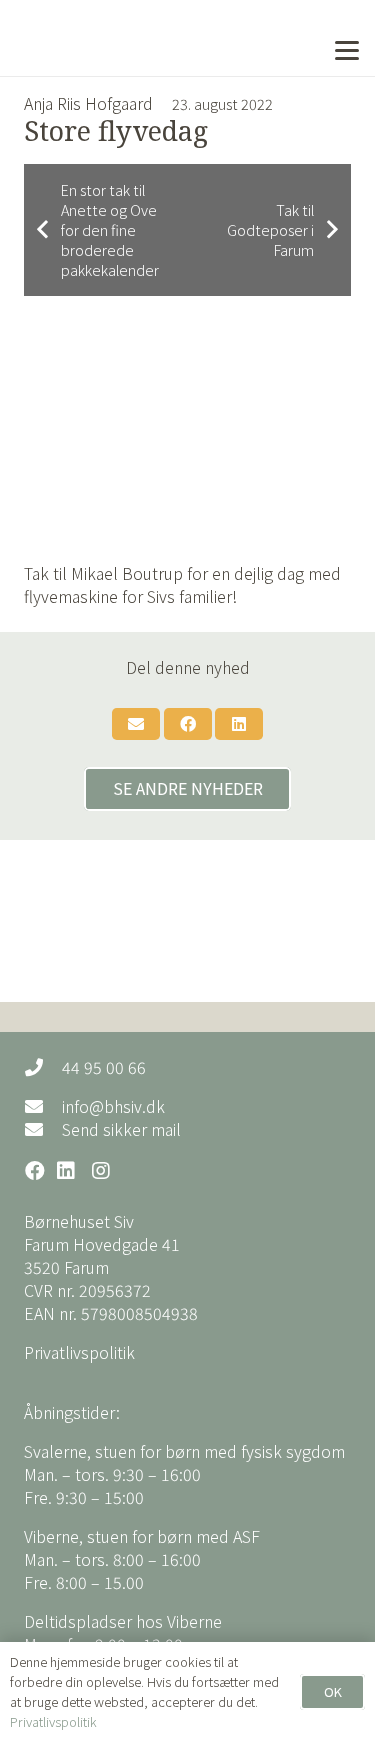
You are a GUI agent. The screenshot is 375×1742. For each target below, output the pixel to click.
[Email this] (136, 724)
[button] (347, 51)
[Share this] (188, 724)
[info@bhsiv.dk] (43, 1106)
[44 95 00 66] (43, 1067)
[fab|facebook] (35, 1172)
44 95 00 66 (104, 1067)
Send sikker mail (121, 1129)
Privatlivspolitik (79, 1352)
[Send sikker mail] (43, 1129)
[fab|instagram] (101, 1172)
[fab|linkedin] (67, 1172)
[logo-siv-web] (106, 38)
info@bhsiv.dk (113, 1106)
